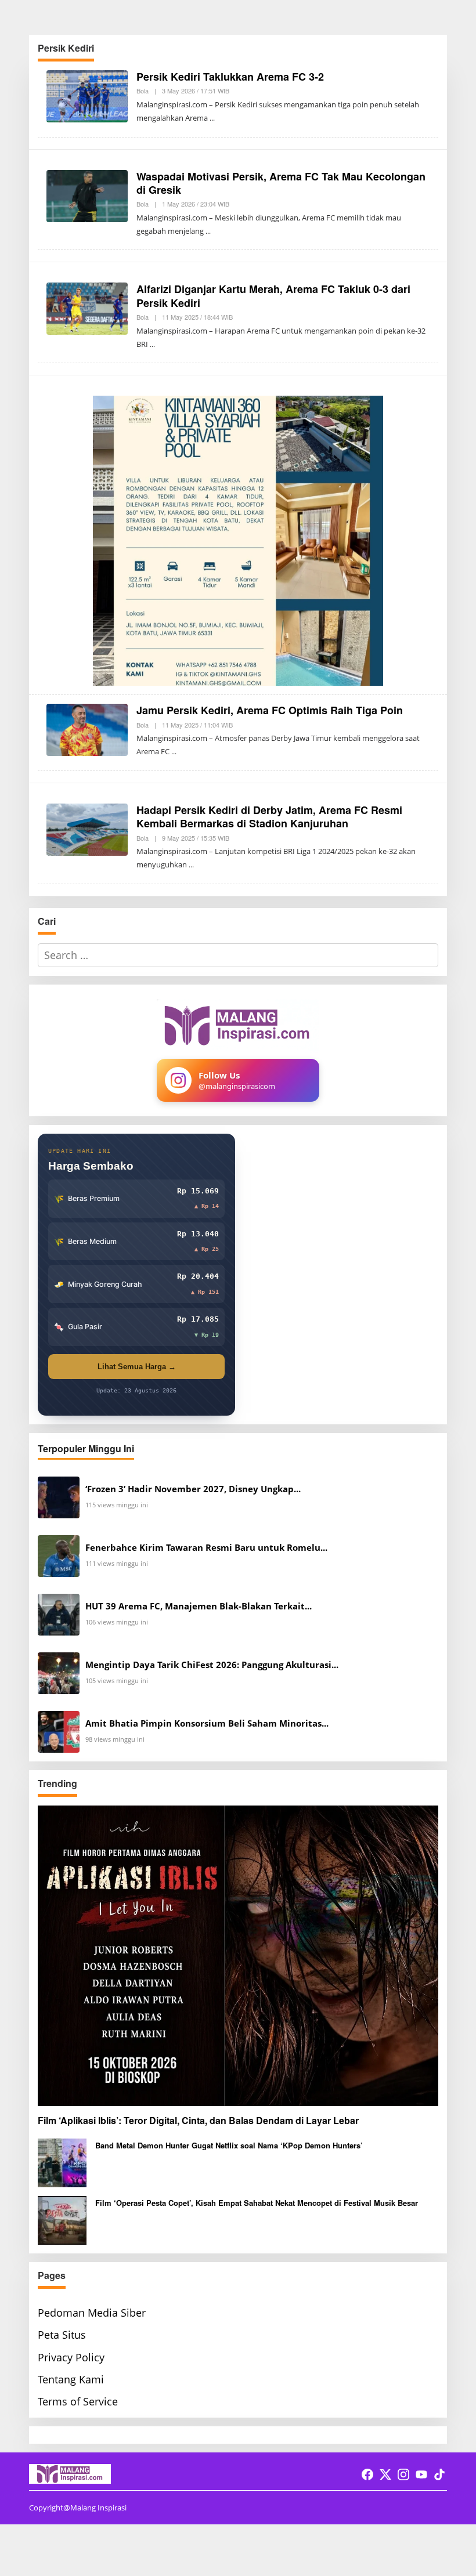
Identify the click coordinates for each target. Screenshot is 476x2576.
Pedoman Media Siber (92, 2313)
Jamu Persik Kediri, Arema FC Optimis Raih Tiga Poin (270, 710)
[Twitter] (385, 2474)
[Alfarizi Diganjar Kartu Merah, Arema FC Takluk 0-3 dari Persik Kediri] (152, 344)
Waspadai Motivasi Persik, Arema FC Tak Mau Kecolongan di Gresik (281, 183)
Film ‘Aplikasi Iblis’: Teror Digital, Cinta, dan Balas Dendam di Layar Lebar (198, 2121)
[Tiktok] (439, 2474)
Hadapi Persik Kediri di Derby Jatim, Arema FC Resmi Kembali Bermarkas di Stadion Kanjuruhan (269, 817)
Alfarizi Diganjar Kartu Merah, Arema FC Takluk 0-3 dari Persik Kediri (273, 296)
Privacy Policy (71, 2357)
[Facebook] (367, 2474)
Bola (143, 91)
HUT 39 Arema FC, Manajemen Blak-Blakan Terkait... (199, 1606)
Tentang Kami (71, 2379)
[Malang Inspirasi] (70, 2473)
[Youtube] (421, 2474)
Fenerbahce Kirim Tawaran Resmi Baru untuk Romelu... (206, 1548)
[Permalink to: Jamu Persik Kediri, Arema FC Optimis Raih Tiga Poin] (87, 729)
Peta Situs (62, 2335)
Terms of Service (78, 2401)
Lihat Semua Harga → (137, 1367)
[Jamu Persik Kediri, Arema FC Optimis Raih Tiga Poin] (174, 752)
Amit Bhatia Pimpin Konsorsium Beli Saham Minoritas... (207, 1723)
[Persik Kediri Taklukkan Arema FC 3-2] (212, 118)
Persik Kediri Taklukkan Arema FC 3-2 (230, 77)
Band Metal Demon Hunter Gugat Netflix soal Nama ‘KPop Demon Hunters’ (229, 2145)
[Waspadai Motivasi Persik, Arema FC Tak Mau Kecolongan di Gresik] (208, 231)
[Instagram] (403, 2474)
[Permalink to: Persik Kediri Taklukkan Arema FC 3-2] (87, 95)
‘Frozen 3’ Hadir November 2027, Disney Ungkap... (193, 1489)
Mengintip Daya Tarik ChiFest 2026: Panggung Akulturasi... (212, 1665)
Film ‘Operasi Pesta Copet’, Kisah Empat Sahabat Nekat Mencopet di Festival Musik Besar (257, 2203)
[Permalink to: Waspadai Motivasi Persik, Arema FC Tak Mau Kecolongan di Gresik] (87, 194)
